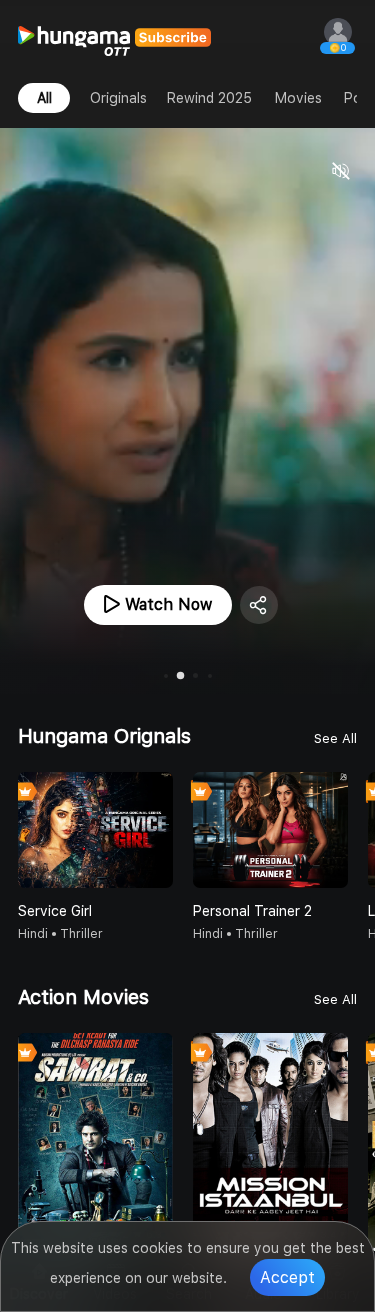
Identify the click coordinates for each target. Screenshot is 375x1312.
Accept (287, 1277)
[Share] (259, 605)
